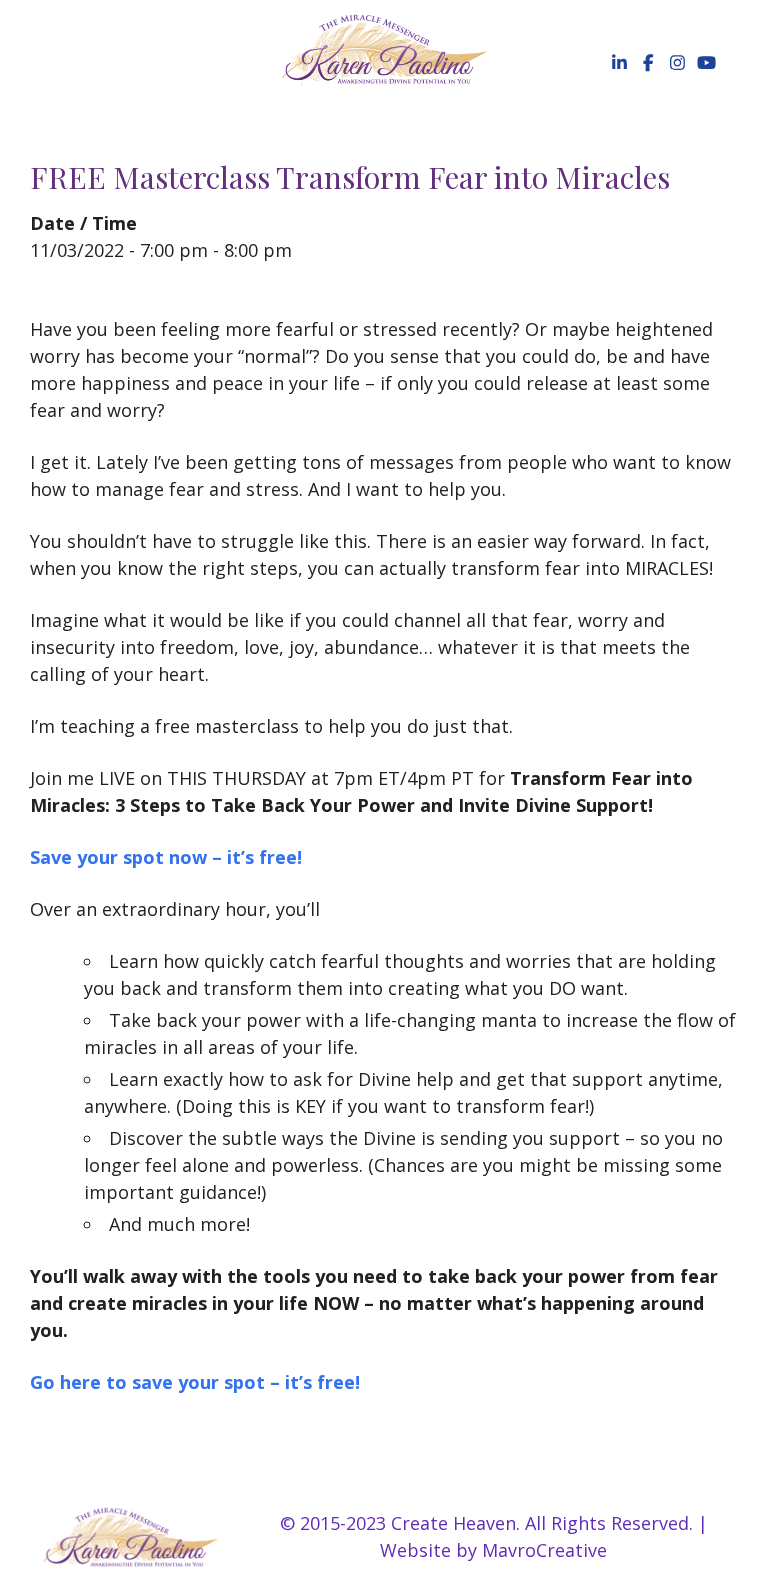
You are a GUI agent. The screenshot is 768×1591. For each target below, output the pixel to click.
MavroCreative (544, 1550)
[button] (617, 62)
